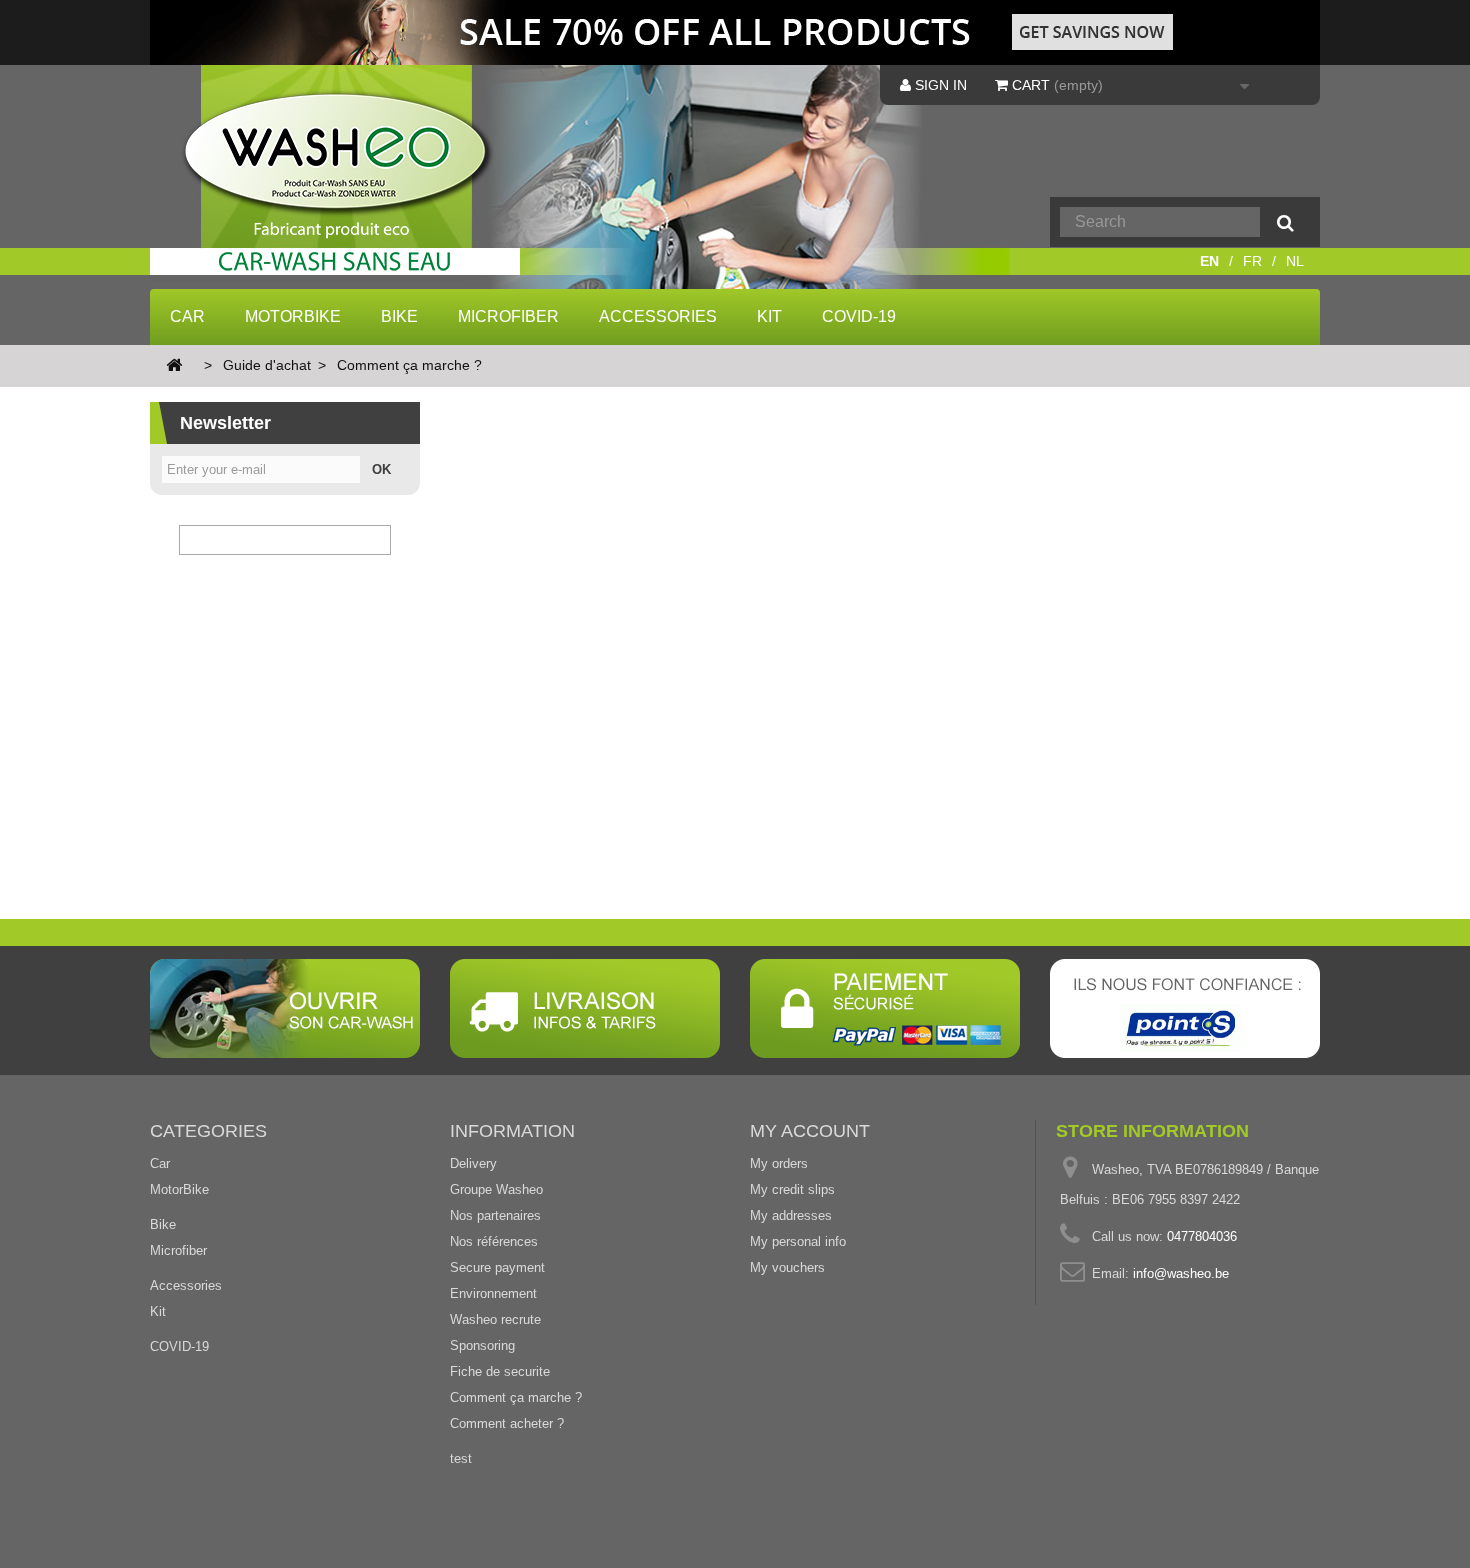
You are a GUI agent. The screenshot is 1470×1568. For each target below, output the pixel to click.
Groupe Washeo (496, 1189)
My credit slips (792, 1189)
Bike (399, 316)
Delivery (473, 1163)
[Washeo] (348, 183)
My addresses (791, 1215)
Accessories (658, 316)
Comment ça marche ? (516, 1397)
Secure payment (497, 1267)
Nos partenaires (495, 1215)
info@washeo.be (1181, 1273)
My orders (779, 1163)
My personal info (798, 1241)
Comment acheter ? (507, 1423)
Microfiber (508, 316)
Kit (769, 316)
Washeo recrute (495, 1319)
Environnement (493, 1293)
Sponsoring (482, 1345)
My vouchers (787, 1267)
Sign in (939, 85)
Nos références (494, 1241)
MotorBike (293, 316)
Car (187, 316)
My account (810, 1131)
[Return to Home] (174, 366)
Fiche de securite (500, 1371)
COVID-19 (859, 316)
